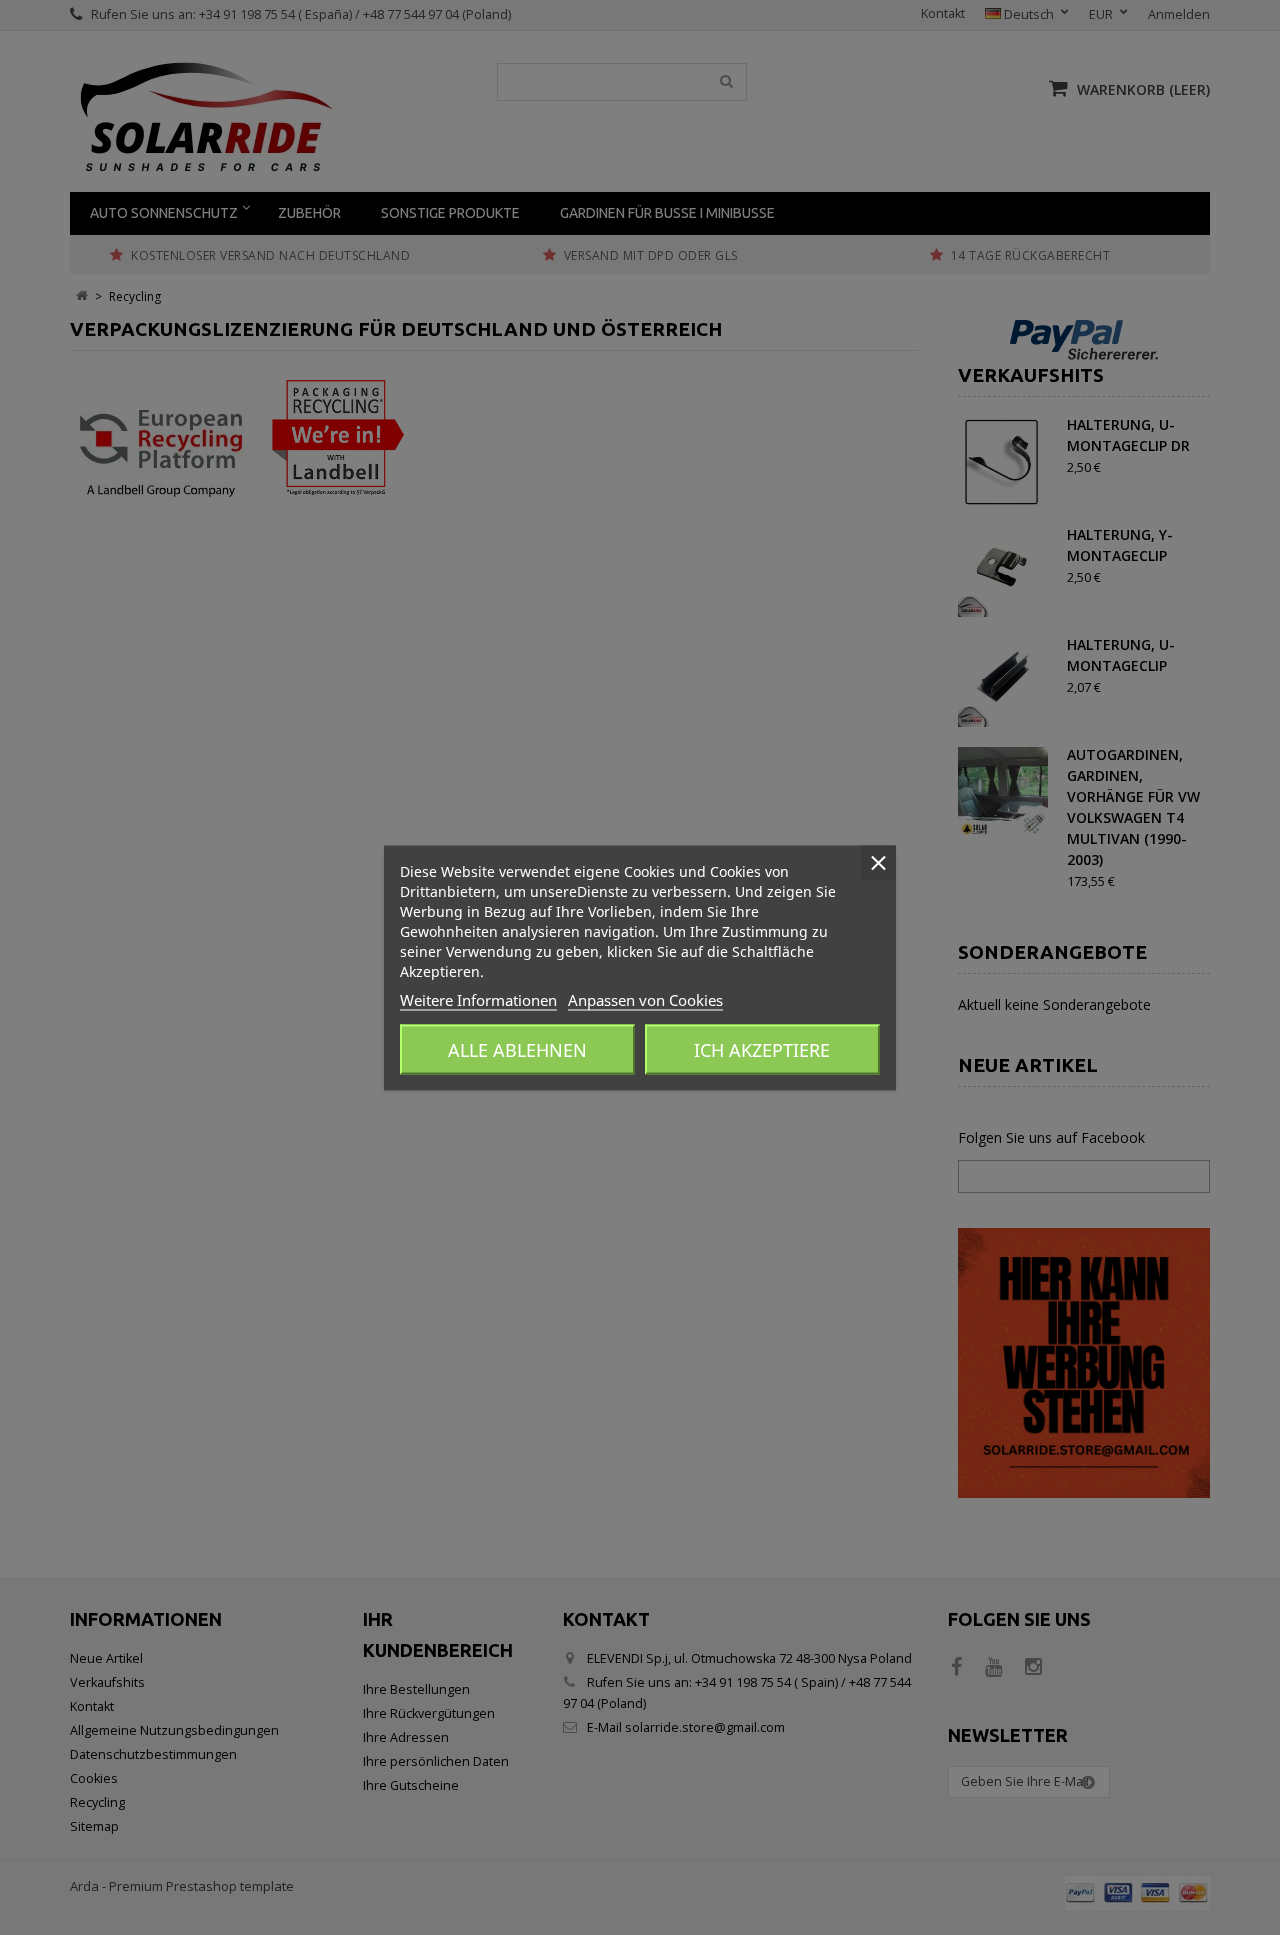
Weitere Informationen (478, 999)
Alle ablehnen (517, 1049)
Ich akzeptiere (762, 1049)
